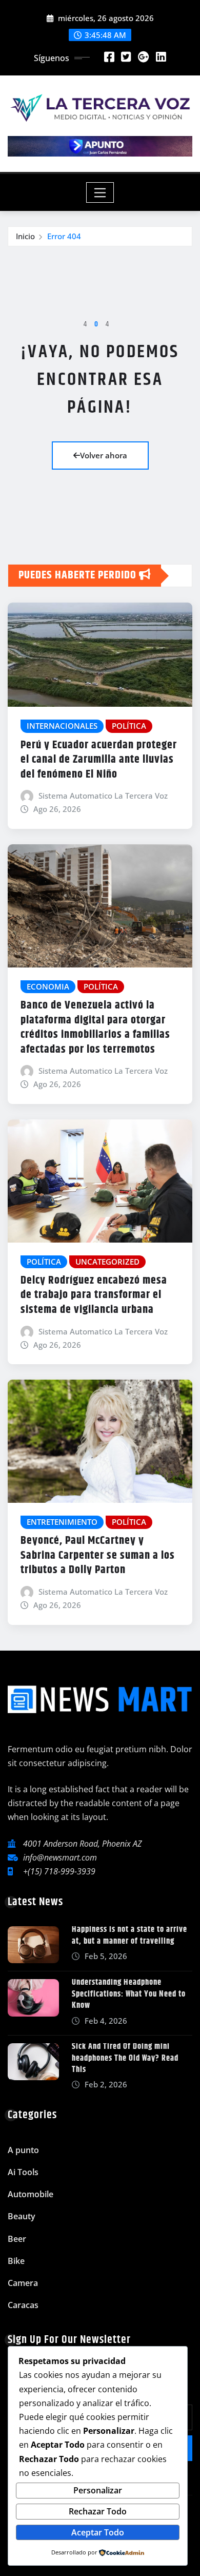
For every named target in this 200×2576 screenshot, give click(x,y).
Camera (23, 2283)
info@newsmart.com (60, 1857)
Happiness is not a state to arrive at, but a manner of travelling (129, 1935)
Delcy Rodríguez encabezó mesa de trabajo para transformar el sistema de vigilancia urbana (94, 1295)
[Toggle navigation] (100, 192)
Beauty (22, 2216)
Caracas (23, 2305)
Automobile (31, 2194)
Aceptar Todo (98, 2532)
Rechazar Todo (98, 2511)
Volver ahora (104, 455)
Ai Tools (23, 2172)
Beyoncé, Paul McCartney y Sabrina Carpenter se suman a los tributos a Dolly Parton (98, 1555)
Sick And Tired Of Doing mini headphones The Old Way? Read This (125, 2058)
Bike (16, 2261)
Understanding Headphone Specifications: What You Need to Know (129, 1994)
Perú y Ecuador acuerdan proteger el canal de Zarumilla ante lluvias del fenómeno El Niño (99, 760)
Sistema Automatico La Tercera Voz (103, 796)
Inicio (25, 236)
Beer (17, 2239)
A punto (23, 2150)
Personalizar (98, 2490)
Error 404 (64, 236)
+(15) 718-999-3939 (59, 1871)
